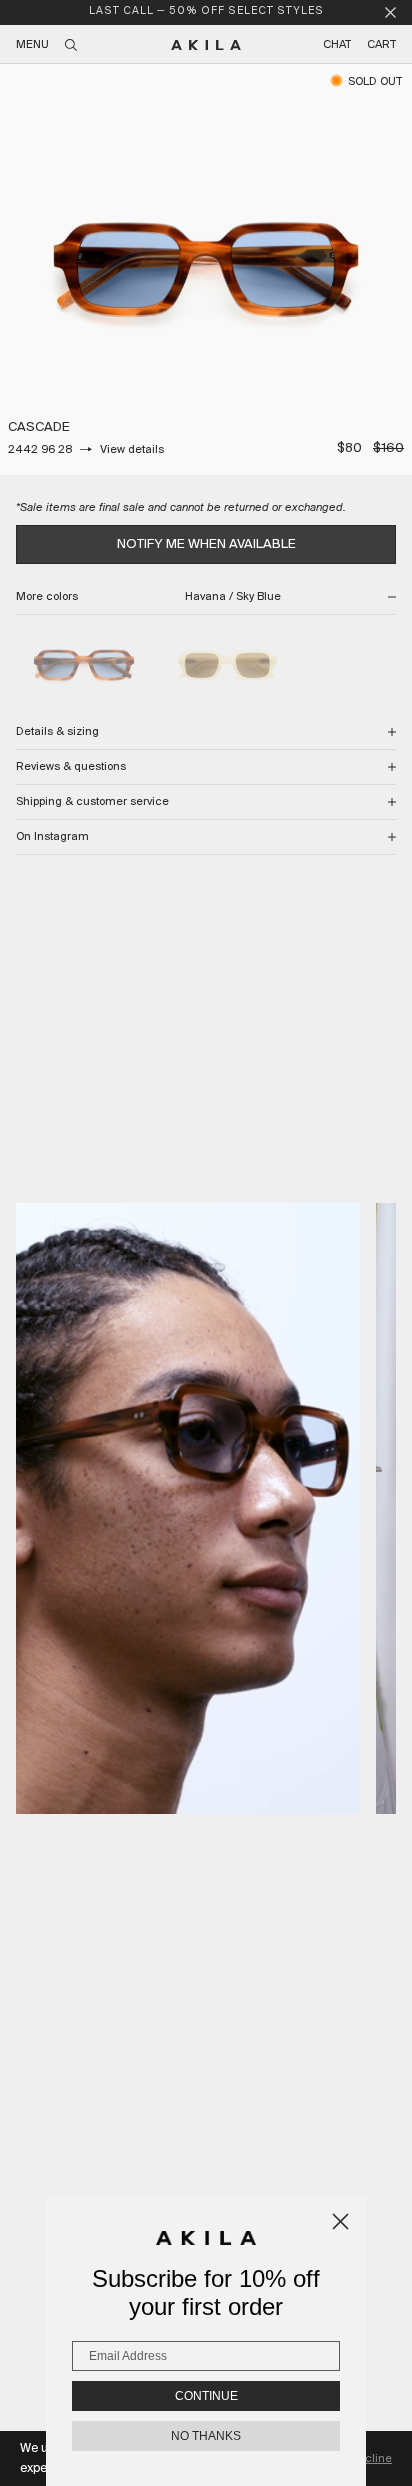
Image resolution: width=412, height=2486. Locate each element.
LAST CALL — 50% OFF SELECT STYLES (206, 11)
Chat (337, 45)
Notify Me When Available (206, 544)
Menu (32, 45)
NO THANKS (206, 2436)
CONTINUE (206, 2396)
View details (132, 450)
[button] (188, 1508)
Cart (381, 45)
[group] (206, 269)
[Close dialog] (340, 2221)
